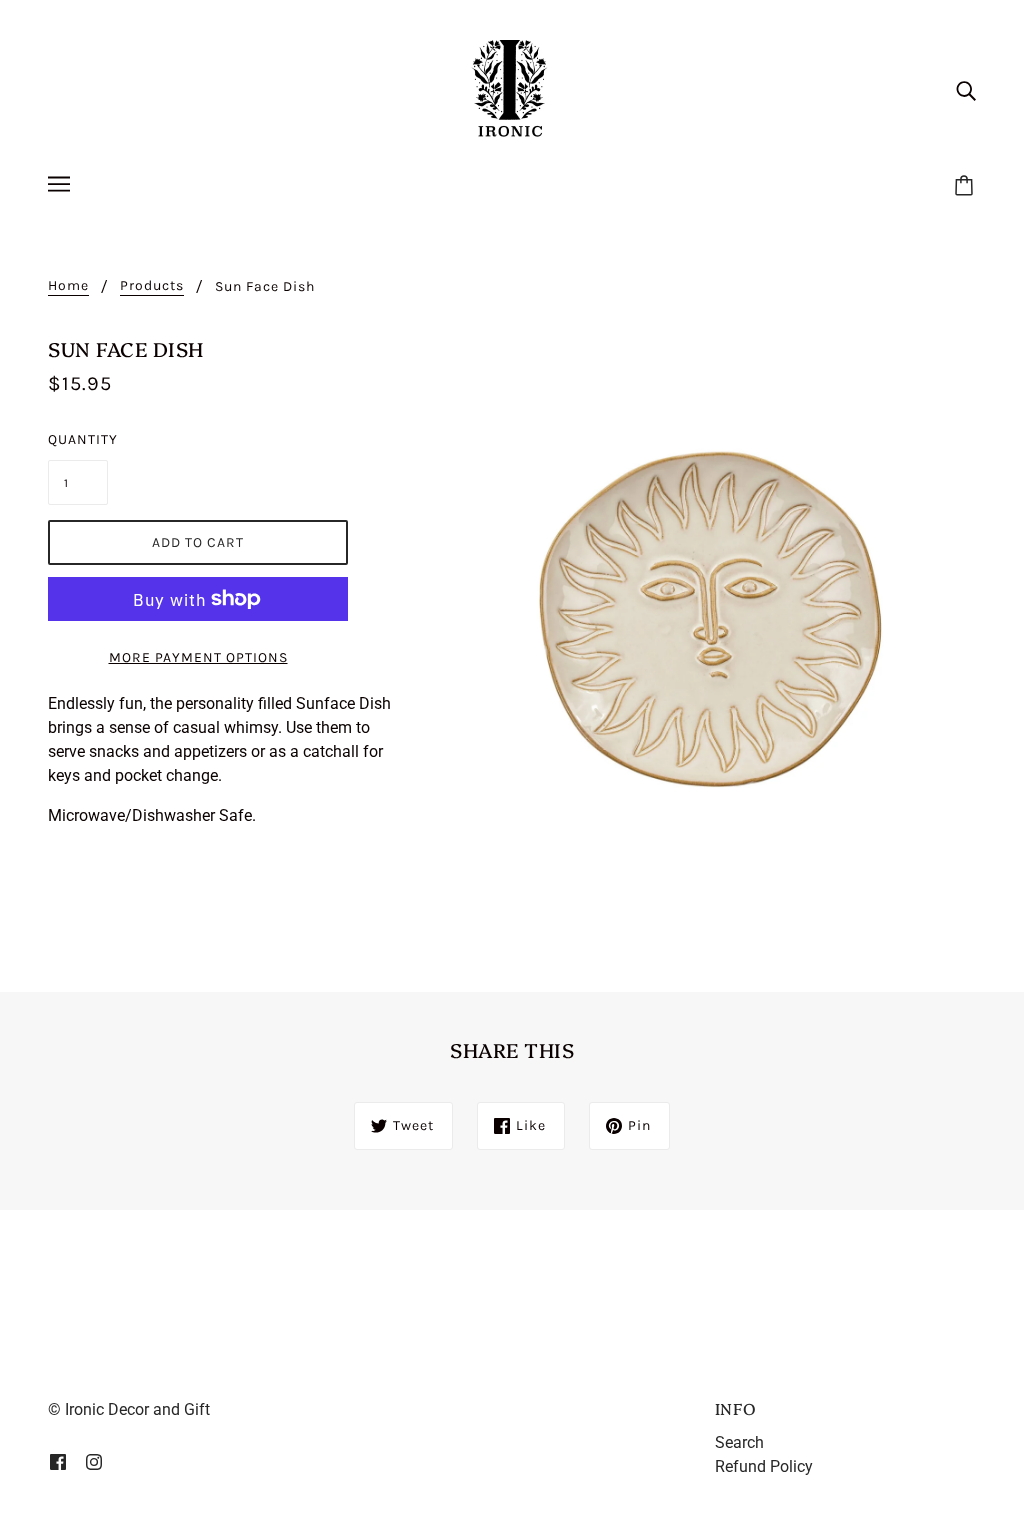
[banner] (512, 88)
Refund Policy (764, 1466)
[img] (966, 90)
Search (739, 1442)
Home (68, 286)
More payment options (198, 657)
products (152, 286)
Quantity (78, 439)
